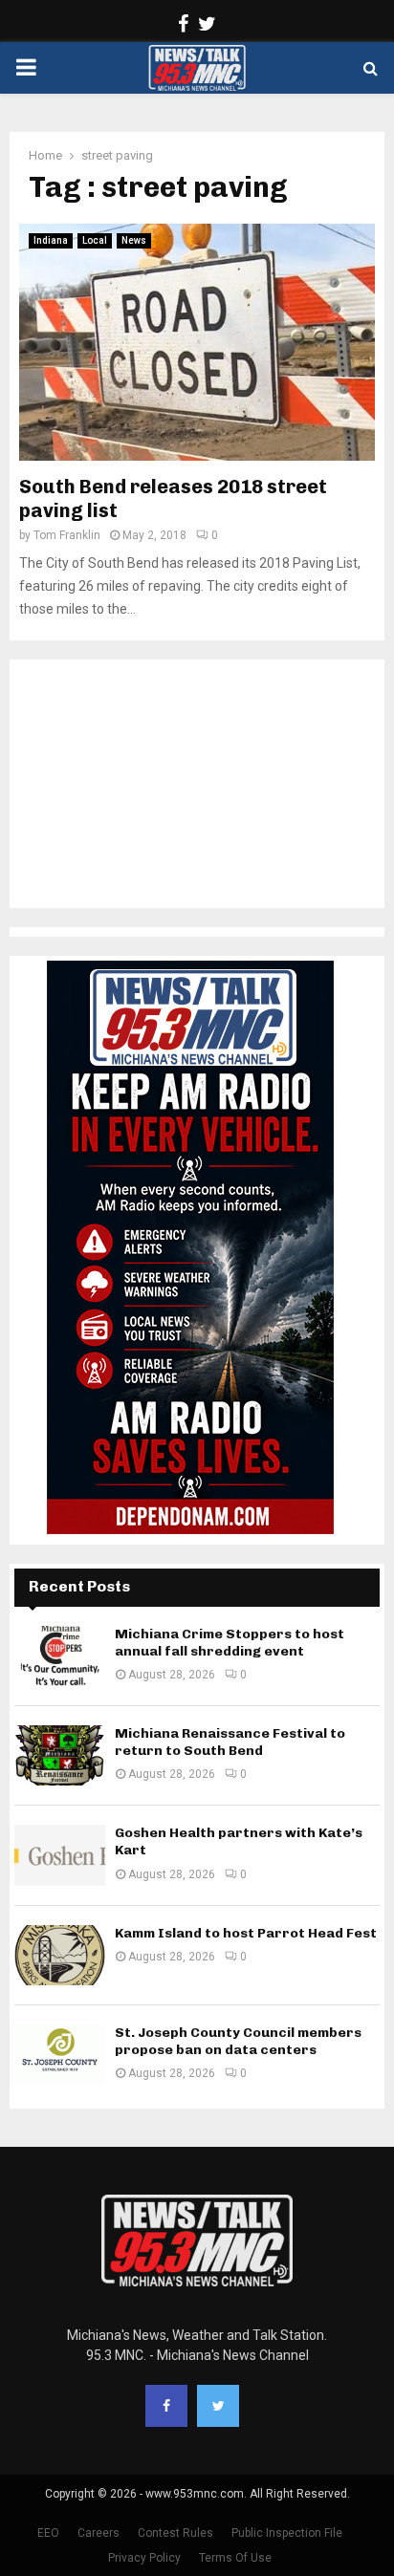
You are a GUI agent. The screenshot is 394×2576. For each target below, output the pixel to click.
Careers (98, 2533)
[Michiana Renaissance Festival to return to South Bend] (60, 1755)
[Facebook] (166, 2406)
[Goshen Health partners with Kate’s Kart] (60, 1855)
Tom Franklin (67, 535)
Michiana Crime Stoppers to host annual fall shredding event (230, 1643)
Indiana (51, 240)
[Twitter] (218, 2406)
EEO (48, 2533)
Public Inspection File (287, 2533)
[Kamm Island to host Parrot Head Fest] (60, 1955)
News (134, 240)
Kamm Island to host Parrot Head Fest (246, 1933)
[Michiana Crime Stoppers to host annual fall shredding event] (60, 1656)
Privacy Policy (144, 2558)
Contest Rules (175, 2533)
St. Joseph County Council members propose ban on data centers (238, 2041)
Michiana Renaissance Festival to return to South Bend (230, 1742)
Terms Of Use (235, 2558)
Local (95, 240)
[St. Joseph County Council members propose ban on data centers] (60, 2055)
